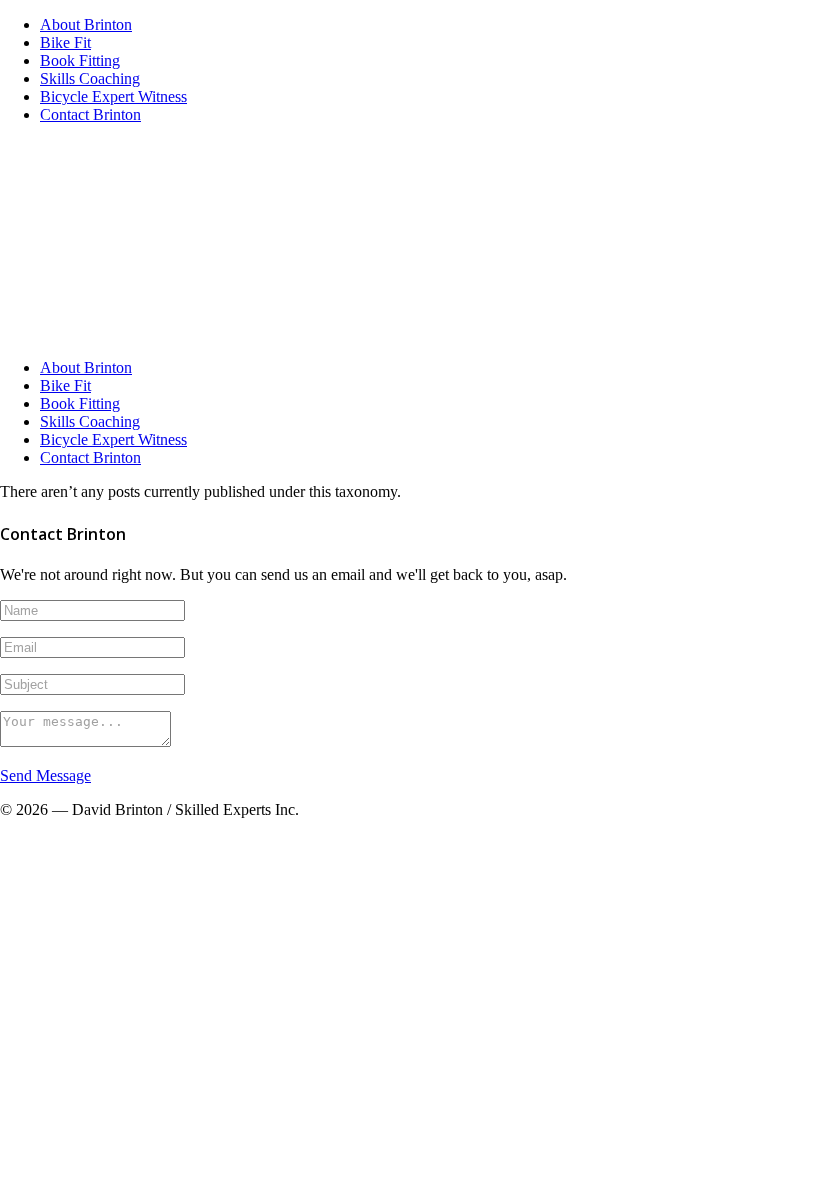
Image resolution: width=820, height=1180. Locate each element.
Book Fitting (80, 60)
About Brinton (86, 24)
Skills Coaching (90, 78)
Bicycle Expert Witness (113, 96)
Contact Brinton (90, 114)
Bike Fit (65, 42)
